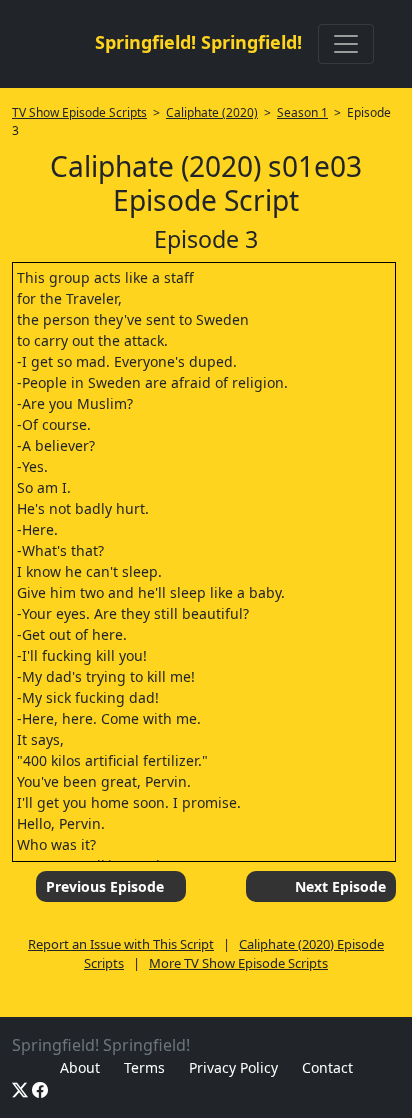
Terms (144, 1067)
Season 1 (302, 112)
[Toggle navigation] (346, 44)
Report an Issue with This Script (121, 944)
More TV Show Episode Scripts (238, 963)
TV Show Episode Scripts (79, 112)
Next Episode (340, 886)
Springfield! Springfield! (198, 42)
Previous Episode (105, 886)
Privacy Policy (233, 1067)
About (80, 1067)
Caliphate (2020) (212, 112)
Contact (327, 1067)
